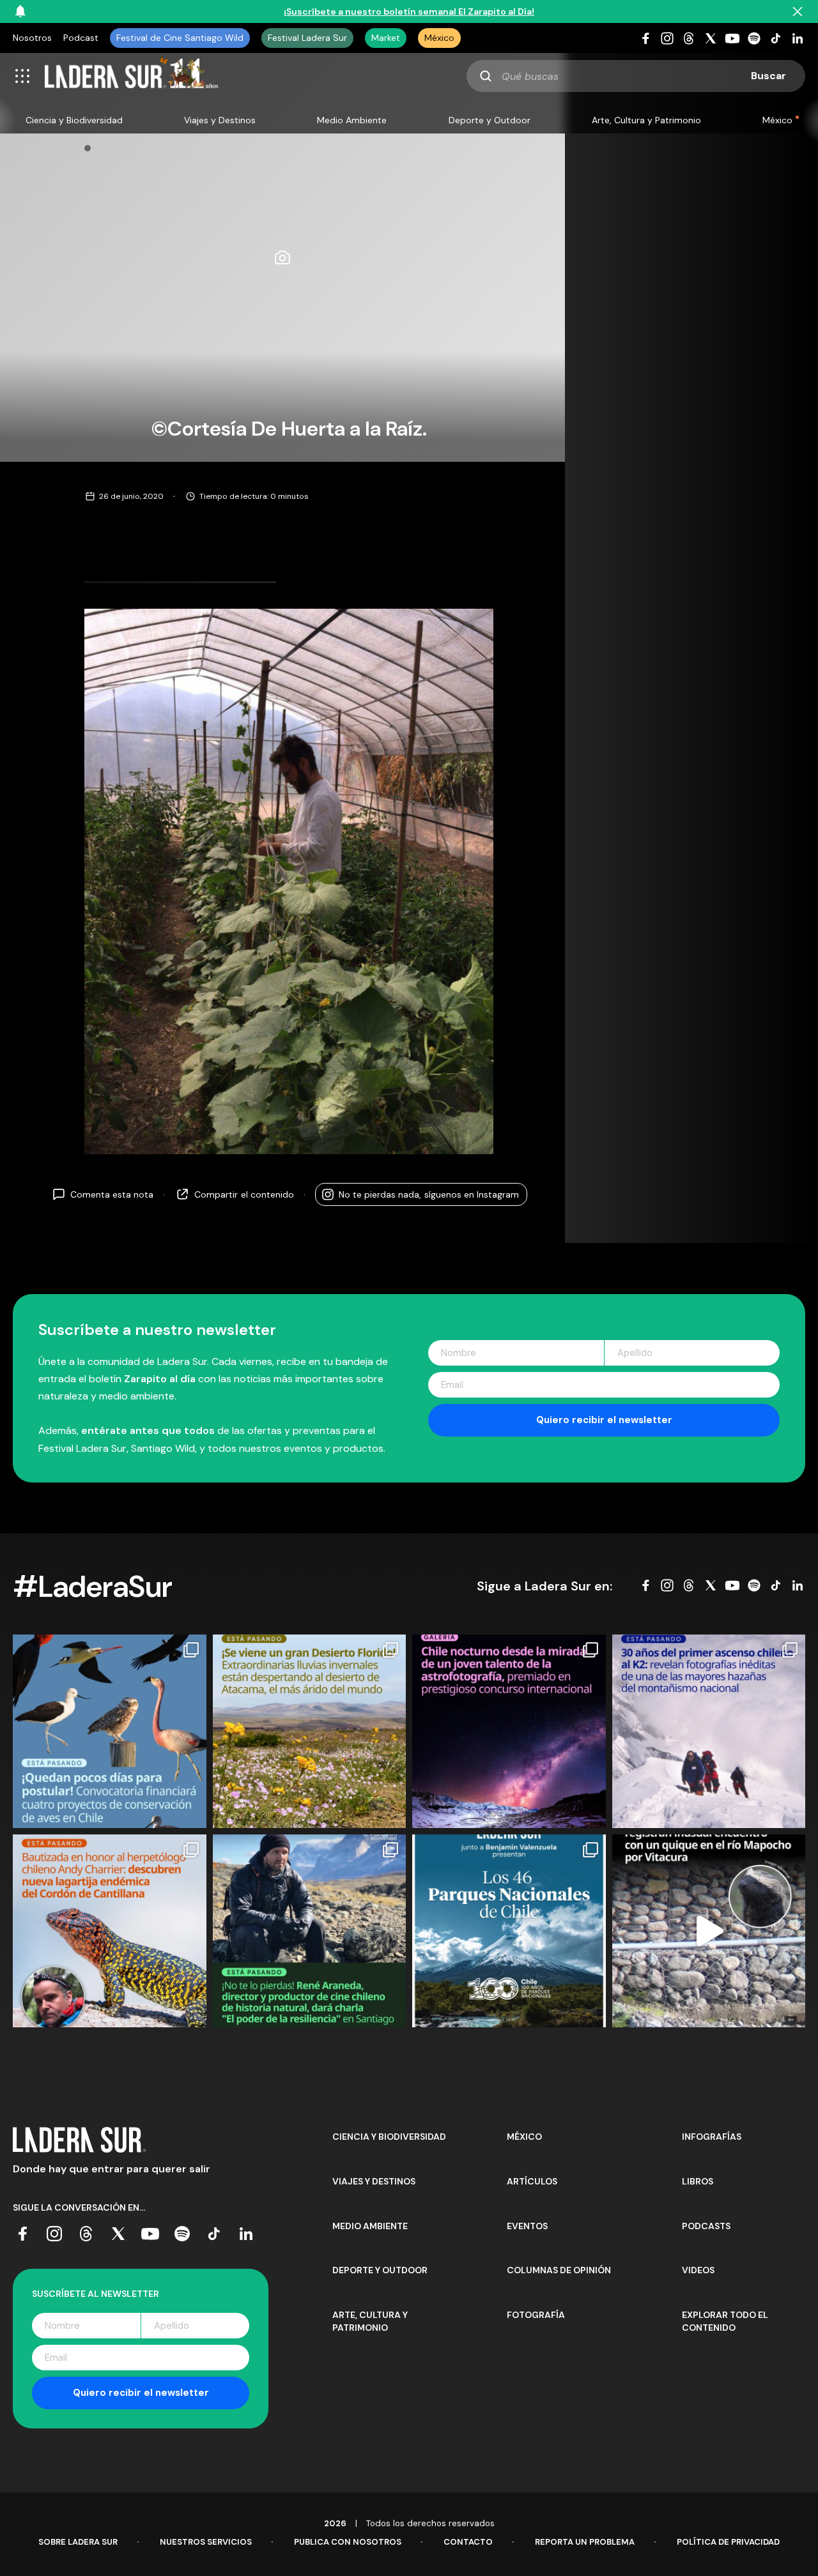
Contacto (468, 2542)
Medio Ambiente (352, 120)
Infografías (712, 2137)
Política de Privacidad (728, 2542)
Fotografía (536, 2315)
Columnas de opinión (559, 2270)
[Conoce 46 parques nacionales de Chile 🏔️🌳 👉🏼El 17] (509, 1931)
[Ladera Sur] (132, 76)
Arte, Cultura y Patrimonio (646, 120)
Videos (698, 2270)
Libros (698, 2181)
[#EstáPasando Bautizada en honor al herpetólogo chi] (110, 1931)
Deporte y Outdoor (490, 120)
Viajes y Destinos (220, 120)
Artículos (532, 2181)
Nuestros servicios (206, 2542)
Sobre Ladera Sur (78, 2542)
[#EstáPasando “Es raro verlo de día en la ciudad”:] (709, 1931)
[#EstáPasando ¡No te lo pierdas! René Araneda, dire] (310, 1931)
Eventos (527, 2226)
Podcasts (706, 2226)
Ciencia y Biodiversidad (74, 120)
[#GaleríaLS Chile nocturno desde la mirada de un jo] (509, 1731)
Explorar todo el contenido (725, 2321)
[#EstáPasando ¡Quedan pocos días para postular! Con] (110, 1731)
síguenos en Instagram (429, 1194)
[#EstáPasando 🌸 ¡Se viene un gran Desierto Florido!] (310, 1731)
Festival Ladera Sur (307, 38)
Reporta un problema (585, 2542)
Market (386, 38)
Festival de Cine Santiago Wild (180, 38)
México (439, 38)
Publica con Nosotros (348, 2542)
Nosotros (32, 38)
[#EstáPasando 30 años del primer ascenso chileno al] (709, 1731)
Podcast (81, 38)
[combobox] (636, 76)
